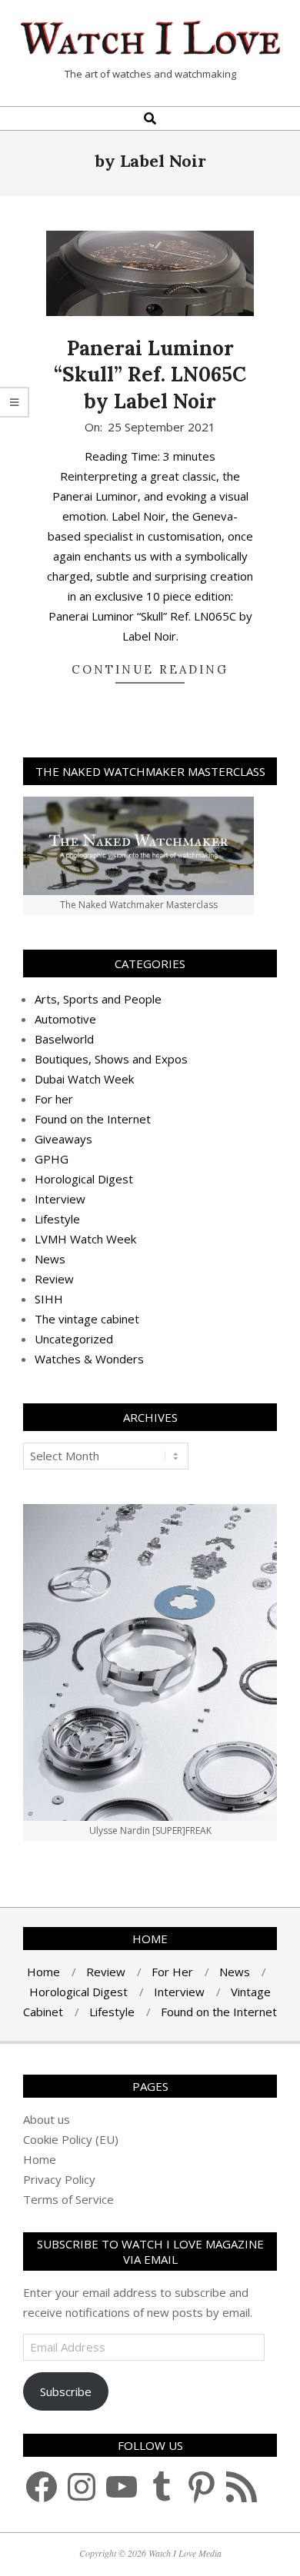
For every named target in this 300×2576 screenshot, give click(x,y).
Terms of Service (68, 2199)
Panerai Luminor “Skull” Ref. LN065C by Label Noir (150, 374)
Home (40, 2159)
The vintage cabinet (87, 1319)
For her (54, 1099)
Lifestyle (57, 1219)
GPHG (52, 1159)
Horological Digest (84, 1179)
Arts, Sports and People (98, 999)
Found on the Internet (93, 1119)
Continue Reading (150, 669)
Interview (60, 1199)
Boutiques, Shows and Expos (111, 1059)
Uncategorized (74, 1339)
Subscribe (66, 2391)
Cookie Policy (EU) (71, 2139)
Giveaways (63, 1139)
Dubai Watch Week (84, 1079)
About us (47, 2119)
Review (54, 1279)
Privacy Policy (59, 2179)
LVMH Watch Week (85, 1239)
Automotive (65, 1019)
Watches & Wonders (89, 1359)
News (50, 1259)
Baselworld (64, 1039)
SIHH (49, 1299)
